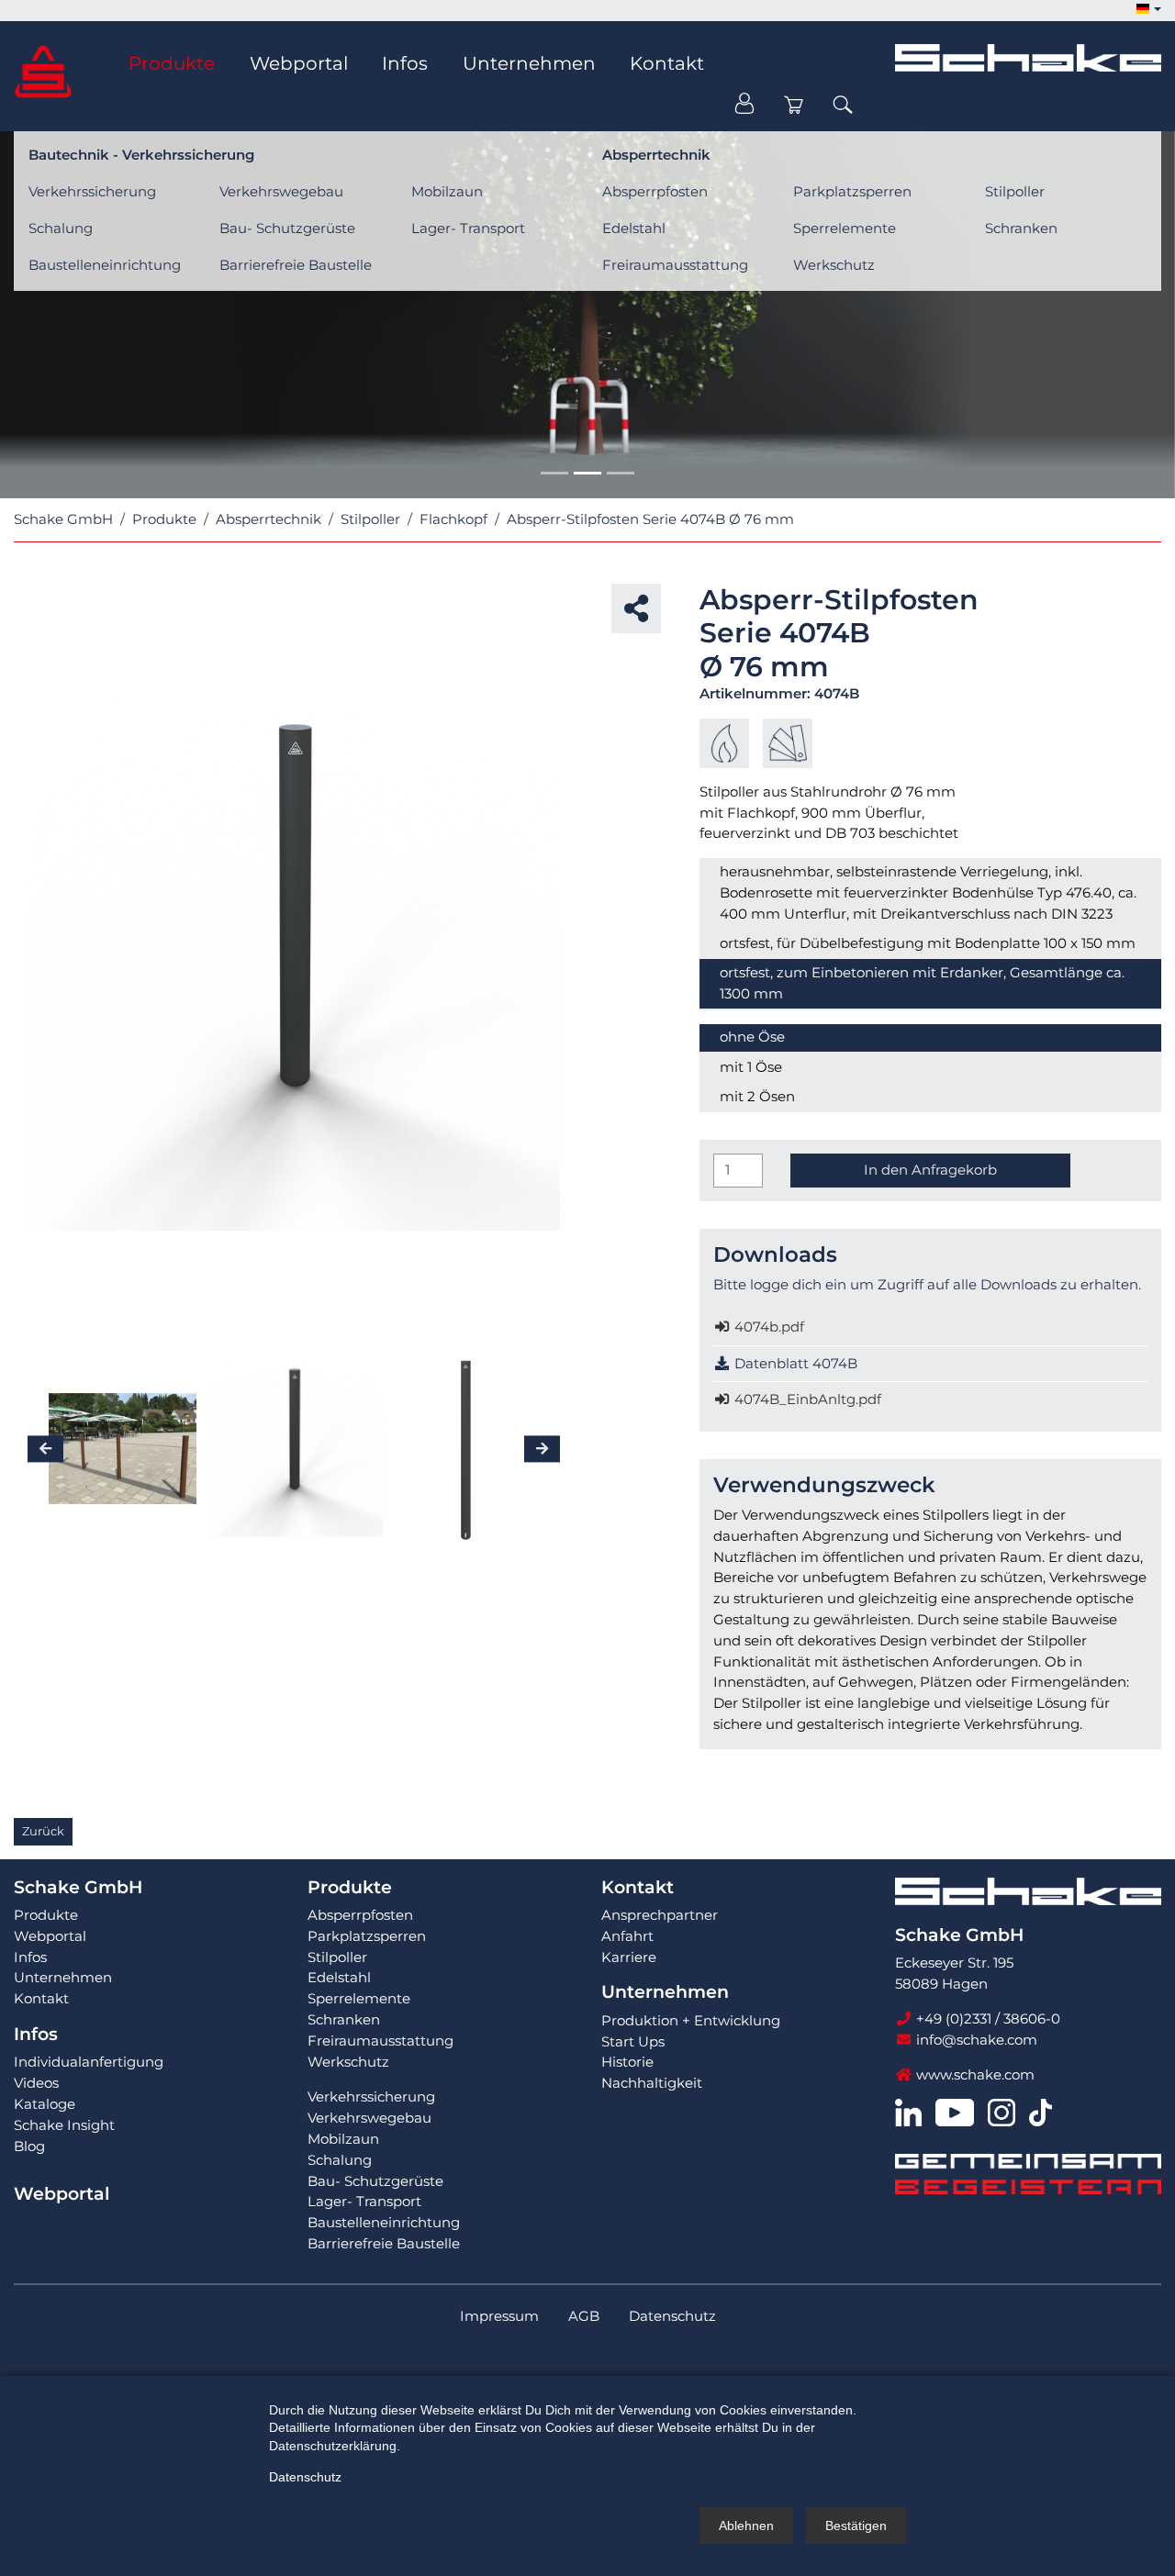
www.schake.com (974, 2074)
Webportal (62, 2194)
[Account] (744, 105)
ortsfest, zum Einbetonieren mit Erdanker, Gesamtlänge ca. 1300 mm (922, 983)
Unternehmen (665, 1992)
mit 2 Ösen (757, 1096)
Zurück (43, 1831)
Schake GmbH (78, 1887)
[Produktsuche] (843, 105)
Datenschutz (305, 2477)
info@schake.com (975, 2040)
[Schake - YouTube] (954, 2111)
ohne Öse (752, 1037)
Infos (36, 2034)
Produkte (350, 1887)
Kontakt (638, 1887)
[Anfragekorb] (794, 105)
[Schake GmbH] (43, 70)
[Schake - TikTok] (1041, 2111)
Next (574, 965)
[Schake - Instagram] (1002, 2111)
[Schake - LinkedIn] (908, 2111)
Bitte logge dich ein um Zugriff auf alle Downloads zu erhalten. (927, 1284)
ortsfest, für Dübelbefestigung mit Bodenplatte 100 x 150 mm (928, 943)
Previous (14, 965)
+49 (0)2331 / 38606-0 (986, 2018)
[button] (1148, 10)
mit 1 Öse (751, 1067)
